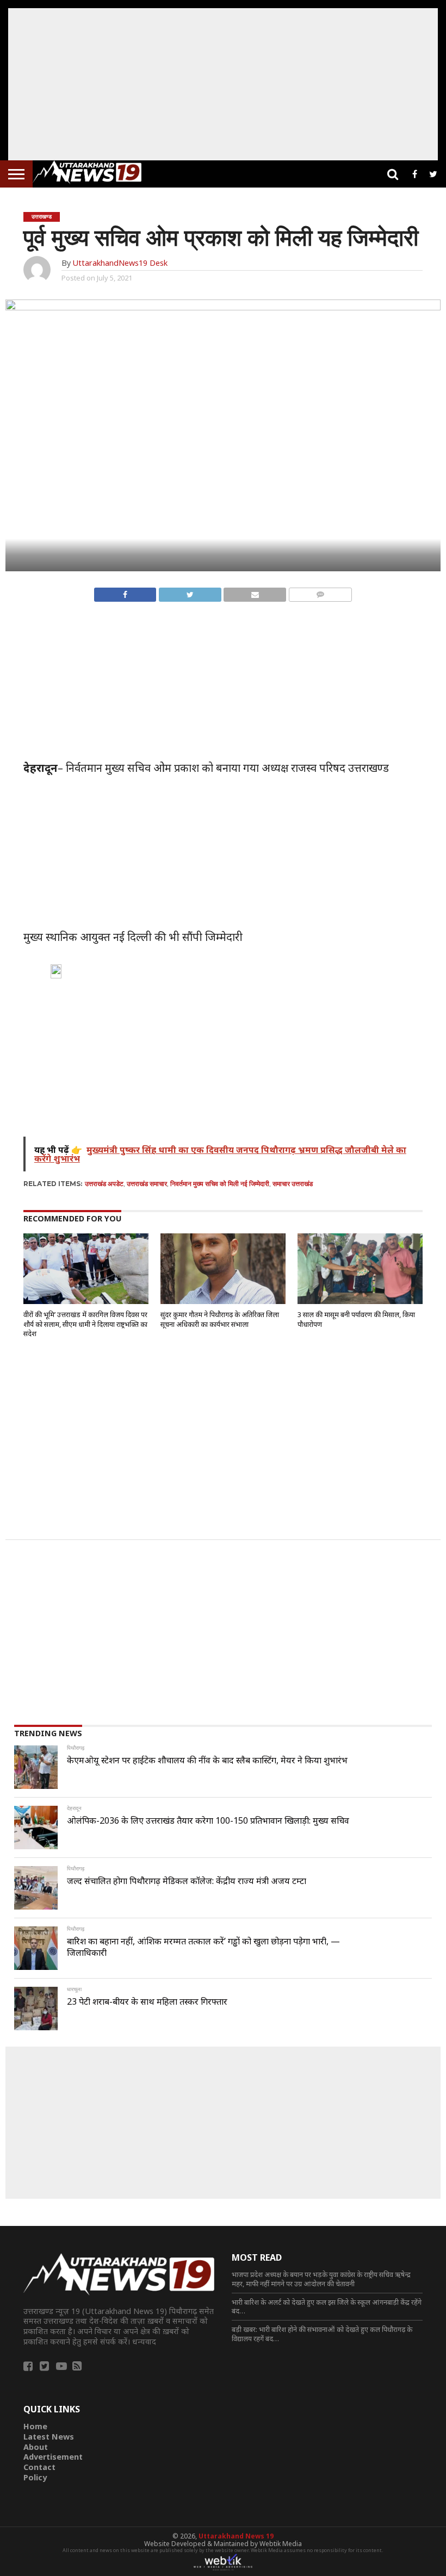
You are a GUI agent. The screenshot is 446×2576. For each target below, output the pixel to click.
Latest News (49, 2437)
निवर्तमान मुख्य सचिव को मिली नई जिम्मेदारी (220, 1184)
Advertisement (53, 2457)
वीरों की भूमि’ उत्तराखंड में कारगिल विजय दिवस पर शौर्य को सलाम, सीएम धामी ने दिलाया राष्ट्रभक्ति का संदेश (85, 1324)
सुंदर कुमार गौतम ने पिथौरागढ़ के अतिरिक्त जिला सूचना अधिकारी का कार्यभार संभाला (220, 1319)
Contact (39, 2467)
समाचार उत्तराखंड (293, 1184)
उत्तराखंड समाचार (147, 1184)
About (36, 2447)
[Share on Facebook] (125, 592)
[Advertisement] (223, 84)
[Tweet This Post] (190, 592)
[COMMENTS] (320, 592)
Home (35, 2426)
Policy (35, 2477)
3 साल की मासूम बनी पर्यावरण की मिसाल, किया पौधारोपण (356, 1319)
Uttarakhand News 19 (236, 2536)
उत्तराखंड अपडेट (104, 1184)
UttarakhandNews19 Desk (120, 263)
